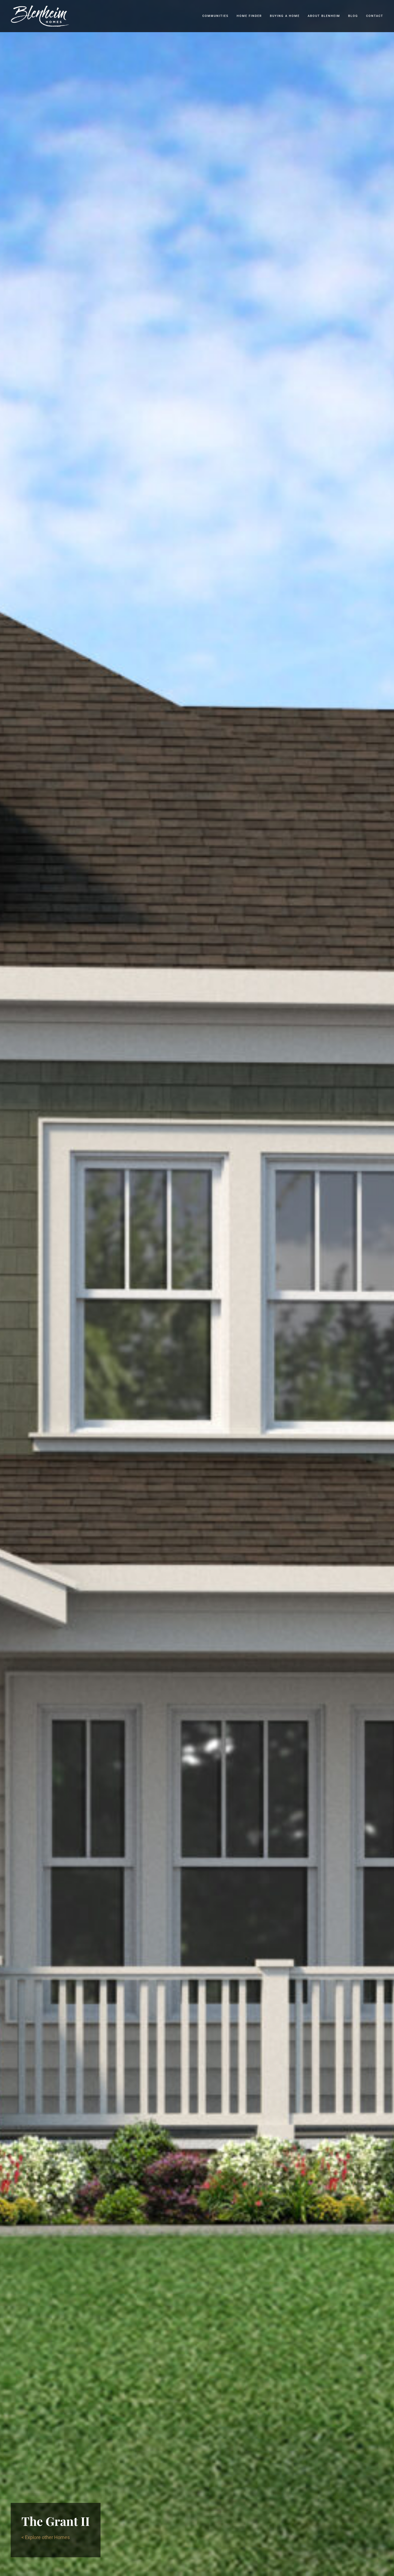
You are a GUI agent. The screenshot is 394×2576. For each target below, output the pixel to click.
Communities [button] (215, 16)
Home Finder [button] (249, 16)
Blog (353, 16)
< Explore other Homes (46, 2537)
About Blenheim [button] (324, 16)
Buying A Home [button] (285, 16)
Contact (375, 16)
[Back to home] (40, 16)
